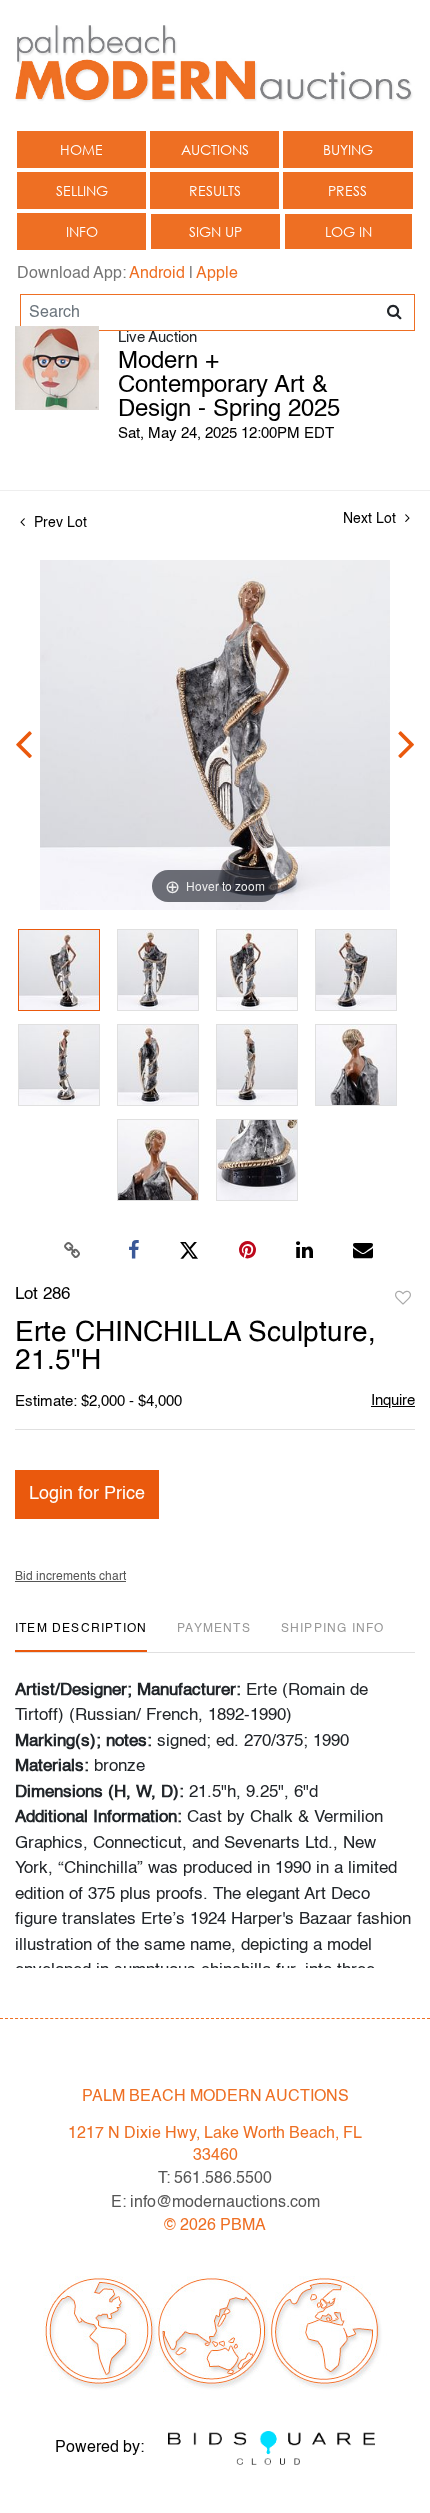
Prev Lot (58, 523)
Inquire (393, 1400)
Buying (348, 149)
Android (157, 274)
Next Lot (371, 519)
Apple (217, 274)
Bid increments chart (70, 1577)
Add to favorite (403, 1299)
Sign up (215, 231)
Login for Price (87, 1494)
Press (347, 190)
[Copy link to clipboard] (73, 1251)
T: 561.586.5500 (215, 2179)
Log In (348, 231)
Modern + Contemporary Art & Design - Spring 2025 (229, 386)
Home (81, 149)
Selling (82, 190)
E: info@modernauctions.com (215, 2203)
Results (215, 190)
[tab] (81, 1636)
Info (82, 231)
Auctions (215, 149)
